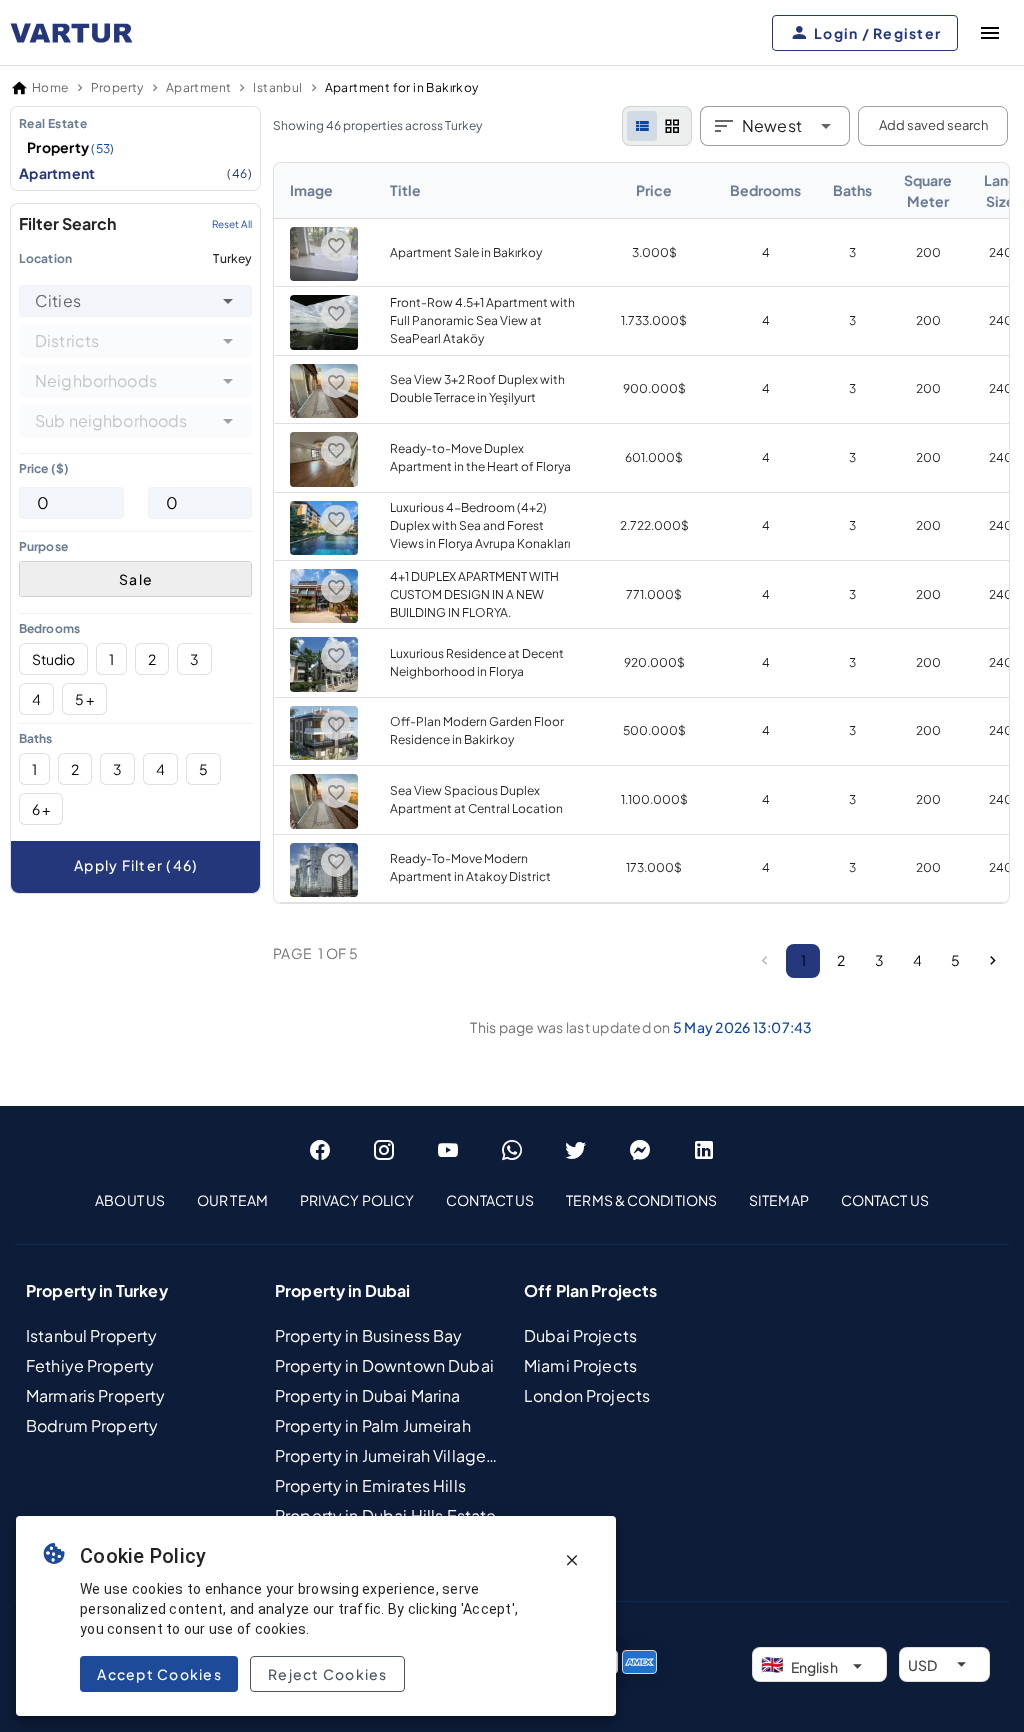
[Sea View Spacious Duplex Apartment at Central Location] (324, 824)
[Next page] (993, 961)
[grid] (672, 126)
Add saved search (933, 125)
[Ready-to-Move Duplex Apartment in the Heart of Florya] (324, 482)
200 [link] (928, 252)
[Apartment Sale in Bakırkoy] (324, 276)
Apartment (135, 173)
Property (71, 147)
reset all (232, 224)
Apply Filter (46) (136, 865)
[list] (642, 126)
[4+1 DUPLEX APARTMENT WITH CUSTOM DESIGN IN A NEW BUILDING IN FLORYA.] (324, 618)
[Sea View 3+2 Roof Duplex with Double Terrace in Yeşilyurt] (324, 413)
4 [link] (766, 252)
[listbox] (135, 148)
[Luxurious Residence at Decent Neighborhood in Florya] (324, 687)
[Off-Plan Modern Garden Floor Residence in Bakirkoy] (324, 755)
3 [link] (852, 252)
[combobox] (135, 301)
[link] (641, 533)
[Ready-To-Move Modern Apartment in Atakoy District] (324, 892)
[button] (228, 301)
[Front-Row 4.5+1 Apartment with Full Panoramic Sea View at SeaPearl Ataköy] (324, 345)
